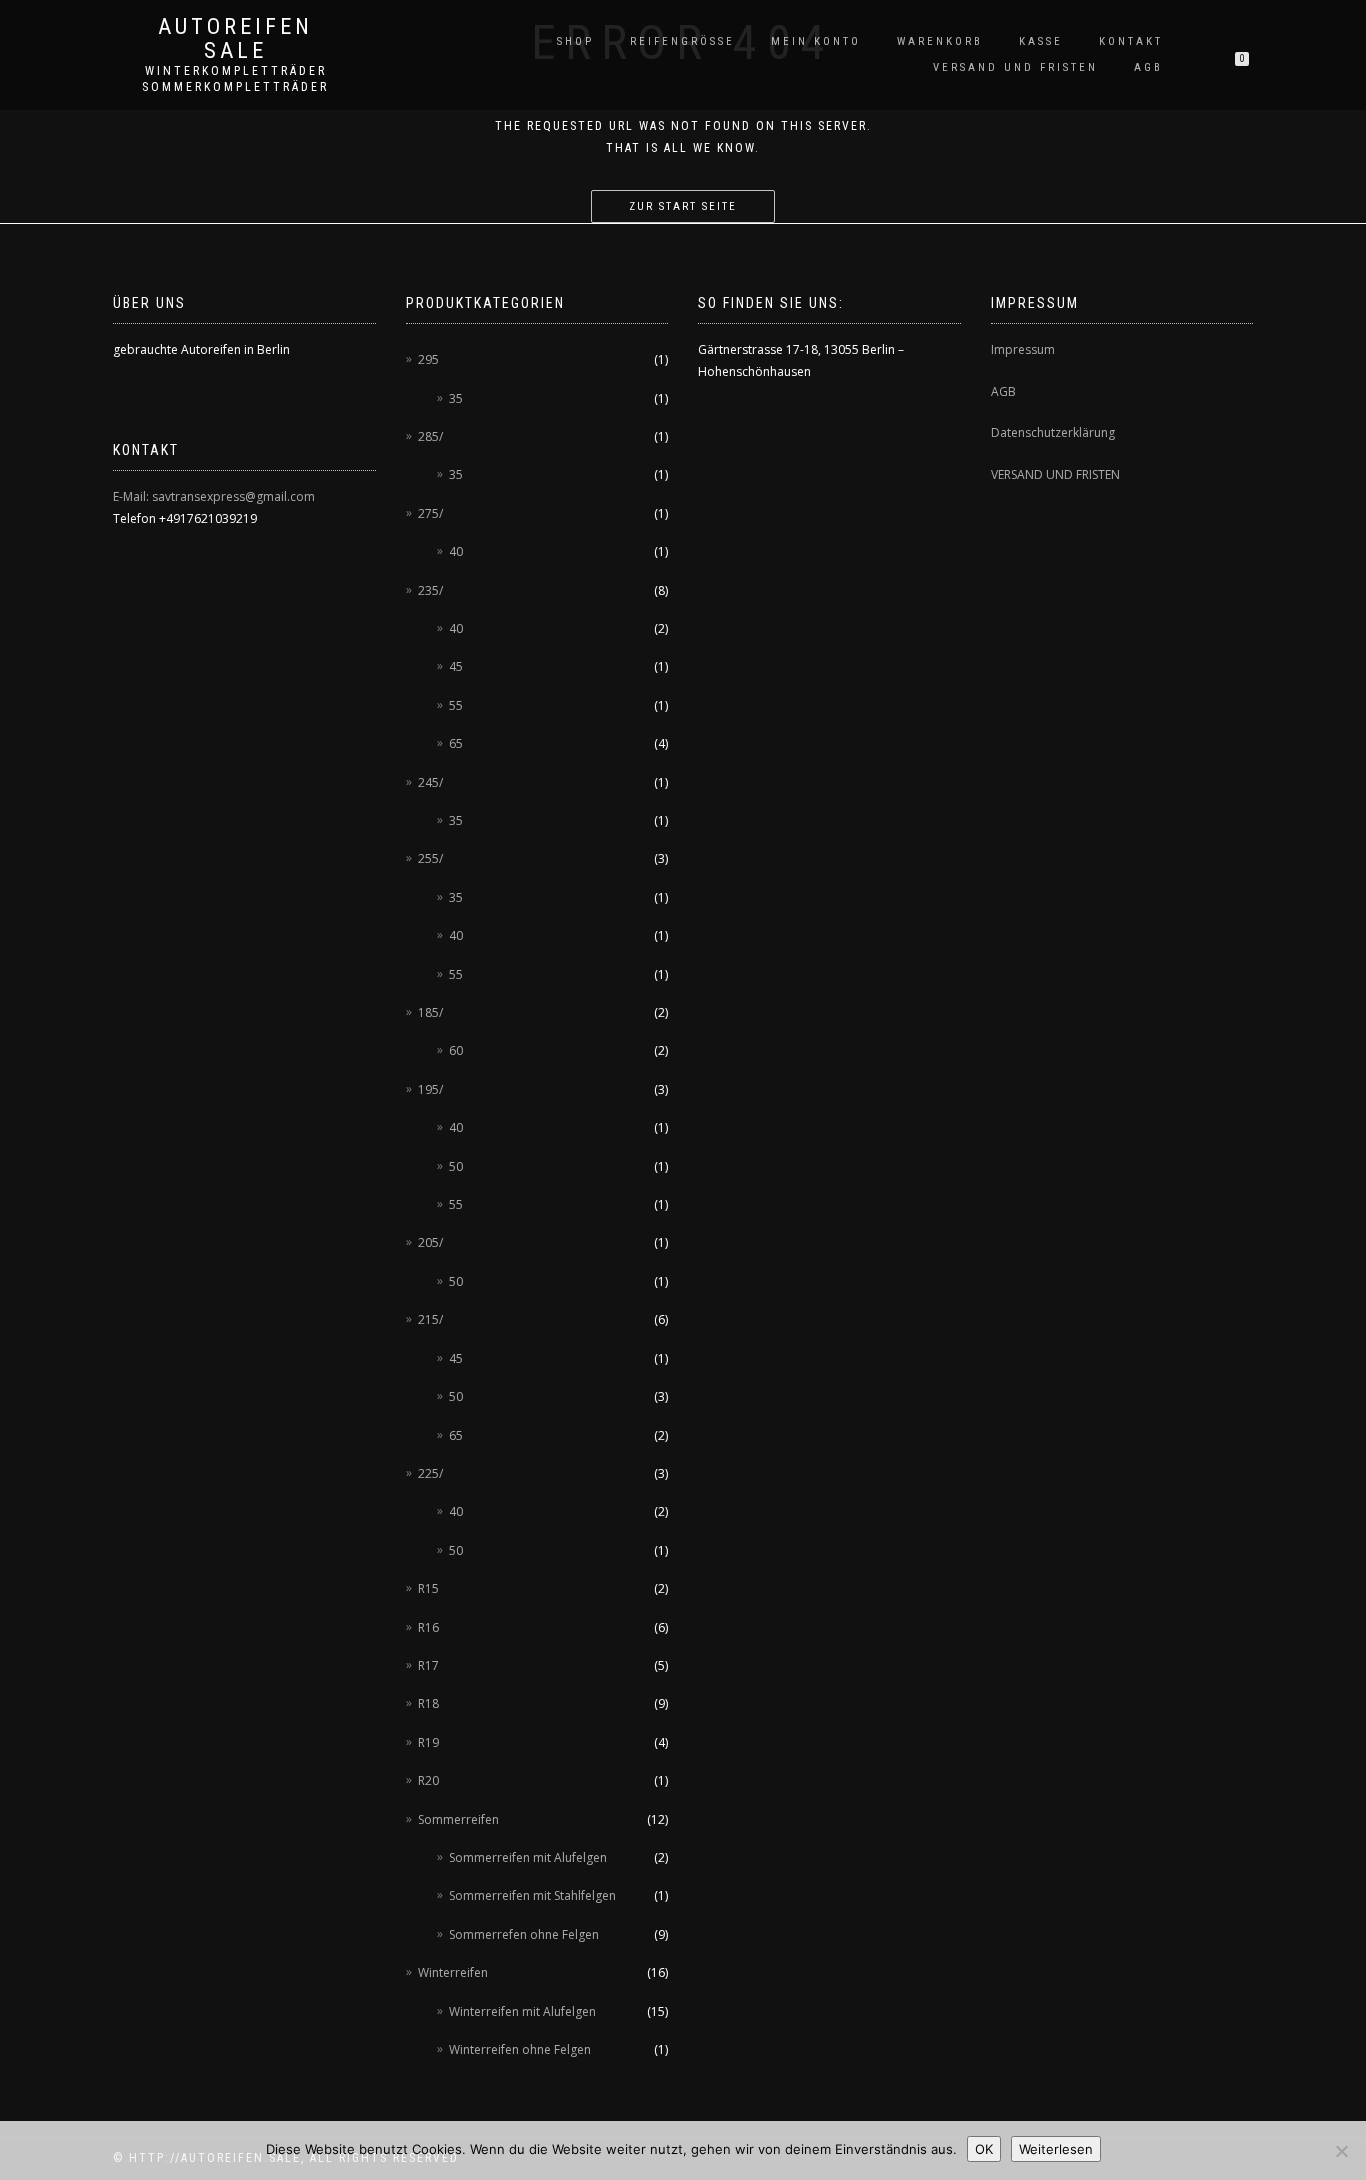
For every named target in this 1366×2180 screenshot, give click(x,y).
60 (456, 1050)
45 (456, 666)
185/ (430, 1012)
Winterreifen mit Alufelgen (522, 2011)
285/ (430, 436)
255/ (430, 858)
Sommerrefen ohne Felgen (524, 1934)
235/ (430, 590)
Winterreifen (453, 1972)
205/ (430, 1242)
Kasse (1041, 41)
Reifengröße (682, 41)
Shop (575, 41)
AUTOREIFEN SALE (235, 39)
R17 (428, 1665)
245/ (430, 782)
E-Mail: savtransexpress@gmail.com (214, 496)
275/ (430, 513)
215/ (430, 1319)
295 (428, 359)
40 (456, 551)
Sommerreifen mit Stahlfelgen (532, 1895)
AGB (1148, 67)
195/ (430, 1089)
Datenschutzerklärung (1053, 432)
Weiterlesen (1056, 2149)
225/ (430, 1473)
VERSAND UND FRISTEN (1055, 474)
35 (456, 398)
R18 (428, 1703)
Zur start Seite (683, 206)
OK (984, 2149)
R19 (428, 1742)
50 (456, 1166)
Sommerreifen (458, 1819)
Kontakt (1131, 41)
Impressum (1023, 349)
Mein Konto (816, 41)
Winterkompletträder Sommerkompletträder (235, 79)
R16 (428, 1627)
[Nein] (1341, 2151)
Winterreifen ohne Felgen (520, 2049)
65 (456, 743)
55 (456, 705)
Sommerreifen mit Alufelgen (528, 1857)
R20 (428, 1780)
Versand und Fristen (1015, 67)
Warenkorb (940, 41)
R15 (428, 1588)
